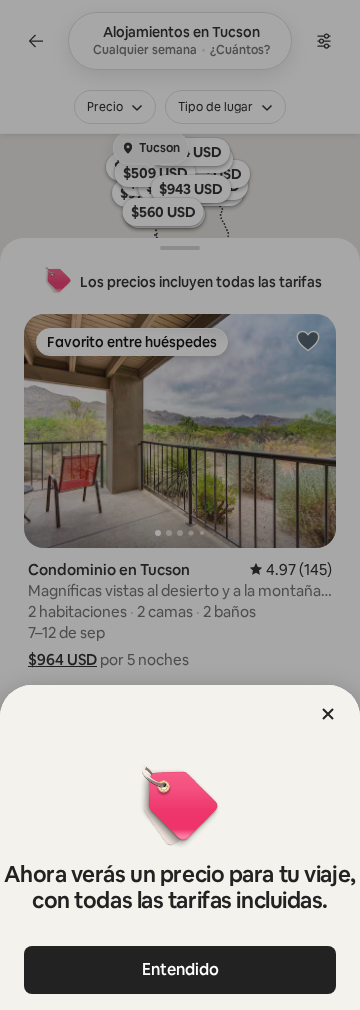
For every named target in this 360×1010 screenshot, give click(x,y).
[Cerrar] (328, 714)
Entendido (180, 969)
